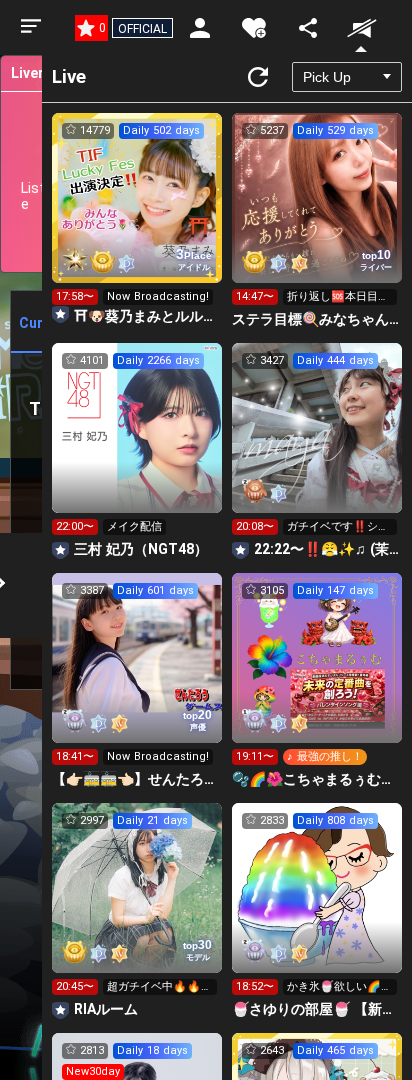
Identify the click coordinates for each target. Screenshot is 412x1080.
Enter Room (137, 216)
